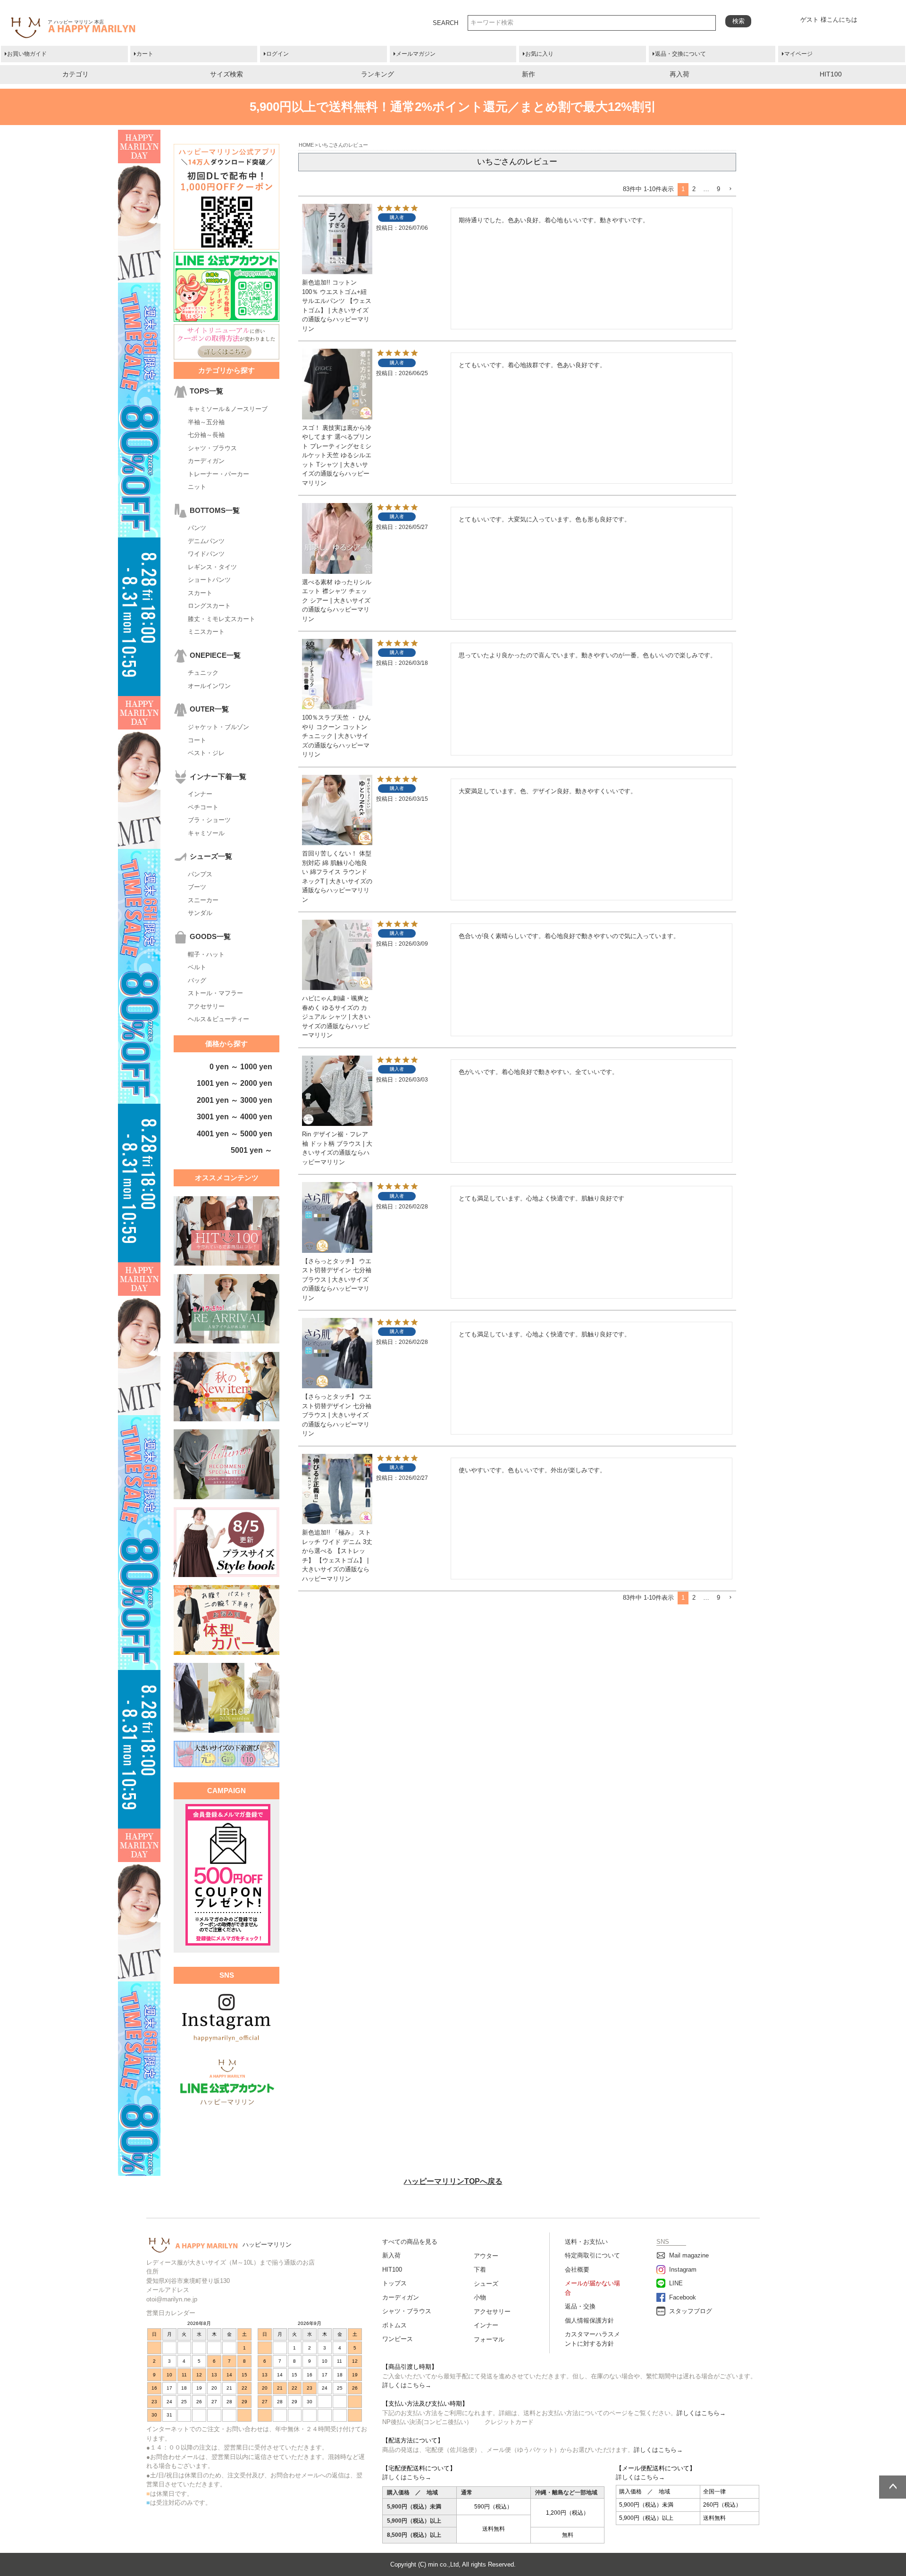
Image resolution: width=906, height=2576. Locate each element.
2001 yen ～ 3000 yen (235, 1100)
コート (197, 740)
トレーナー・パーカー (218, 474)
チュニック (203, 673)
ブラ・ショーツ (209, 820)
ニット (197, 487)
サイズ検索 (226, 74)
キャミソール (206, 833)
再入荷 (679, 74)
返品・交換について (680, 54)
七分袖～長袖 (206, 435)
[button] (730, 189)
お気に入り (539, 54)
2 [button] (694, 189)
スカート (200, 593)
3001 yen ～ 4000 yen (235, 1117)
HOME (306, 145)
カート (145, 54)
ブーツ (197, 887)
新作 (528, 74)
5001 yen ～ (252, 1150)
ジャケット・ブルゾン (218, 727)
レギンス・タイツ (212, 567)
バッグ (197, 980)
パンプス (200, 874)
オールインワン (209, 686)
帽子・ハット (206, 954)
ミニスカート (206, 632)
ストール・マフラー (215, 993)
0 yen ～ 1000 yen (241, 1067)
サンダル (200, 913)
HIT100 (831, 74)
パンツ (197, 528)
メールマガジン (416, 54)
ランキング (377, 74)
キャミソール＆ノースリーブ (228, 409)
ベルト (197, 967)
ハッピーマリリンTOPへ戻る (453, 2181)
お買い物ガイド (27, 54)
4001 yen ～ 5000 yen (235, 1134)
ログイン (277, 54)
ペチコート (203, 807)
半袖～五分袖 (206, 422)
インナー (200, 794)
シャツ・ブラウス (212, 448)
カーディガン (206, 461)
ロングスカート (209, 606)
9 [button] (718, 189)
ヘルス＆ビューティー (218, 1019)
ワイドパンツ (206, 554)
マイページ (798, 54)
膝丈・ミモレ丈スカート (222, 619)
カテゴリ (75, 74)
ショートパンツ (209, 580)
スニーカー (203, 900)
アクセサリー (206, 1006)
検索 (738, 21)
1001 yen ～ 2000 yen (235, 1083)
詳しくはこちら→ (407, 2385)
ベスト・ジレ (206, 753)
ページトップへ (893, 2487)
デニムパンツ (206, 541)
